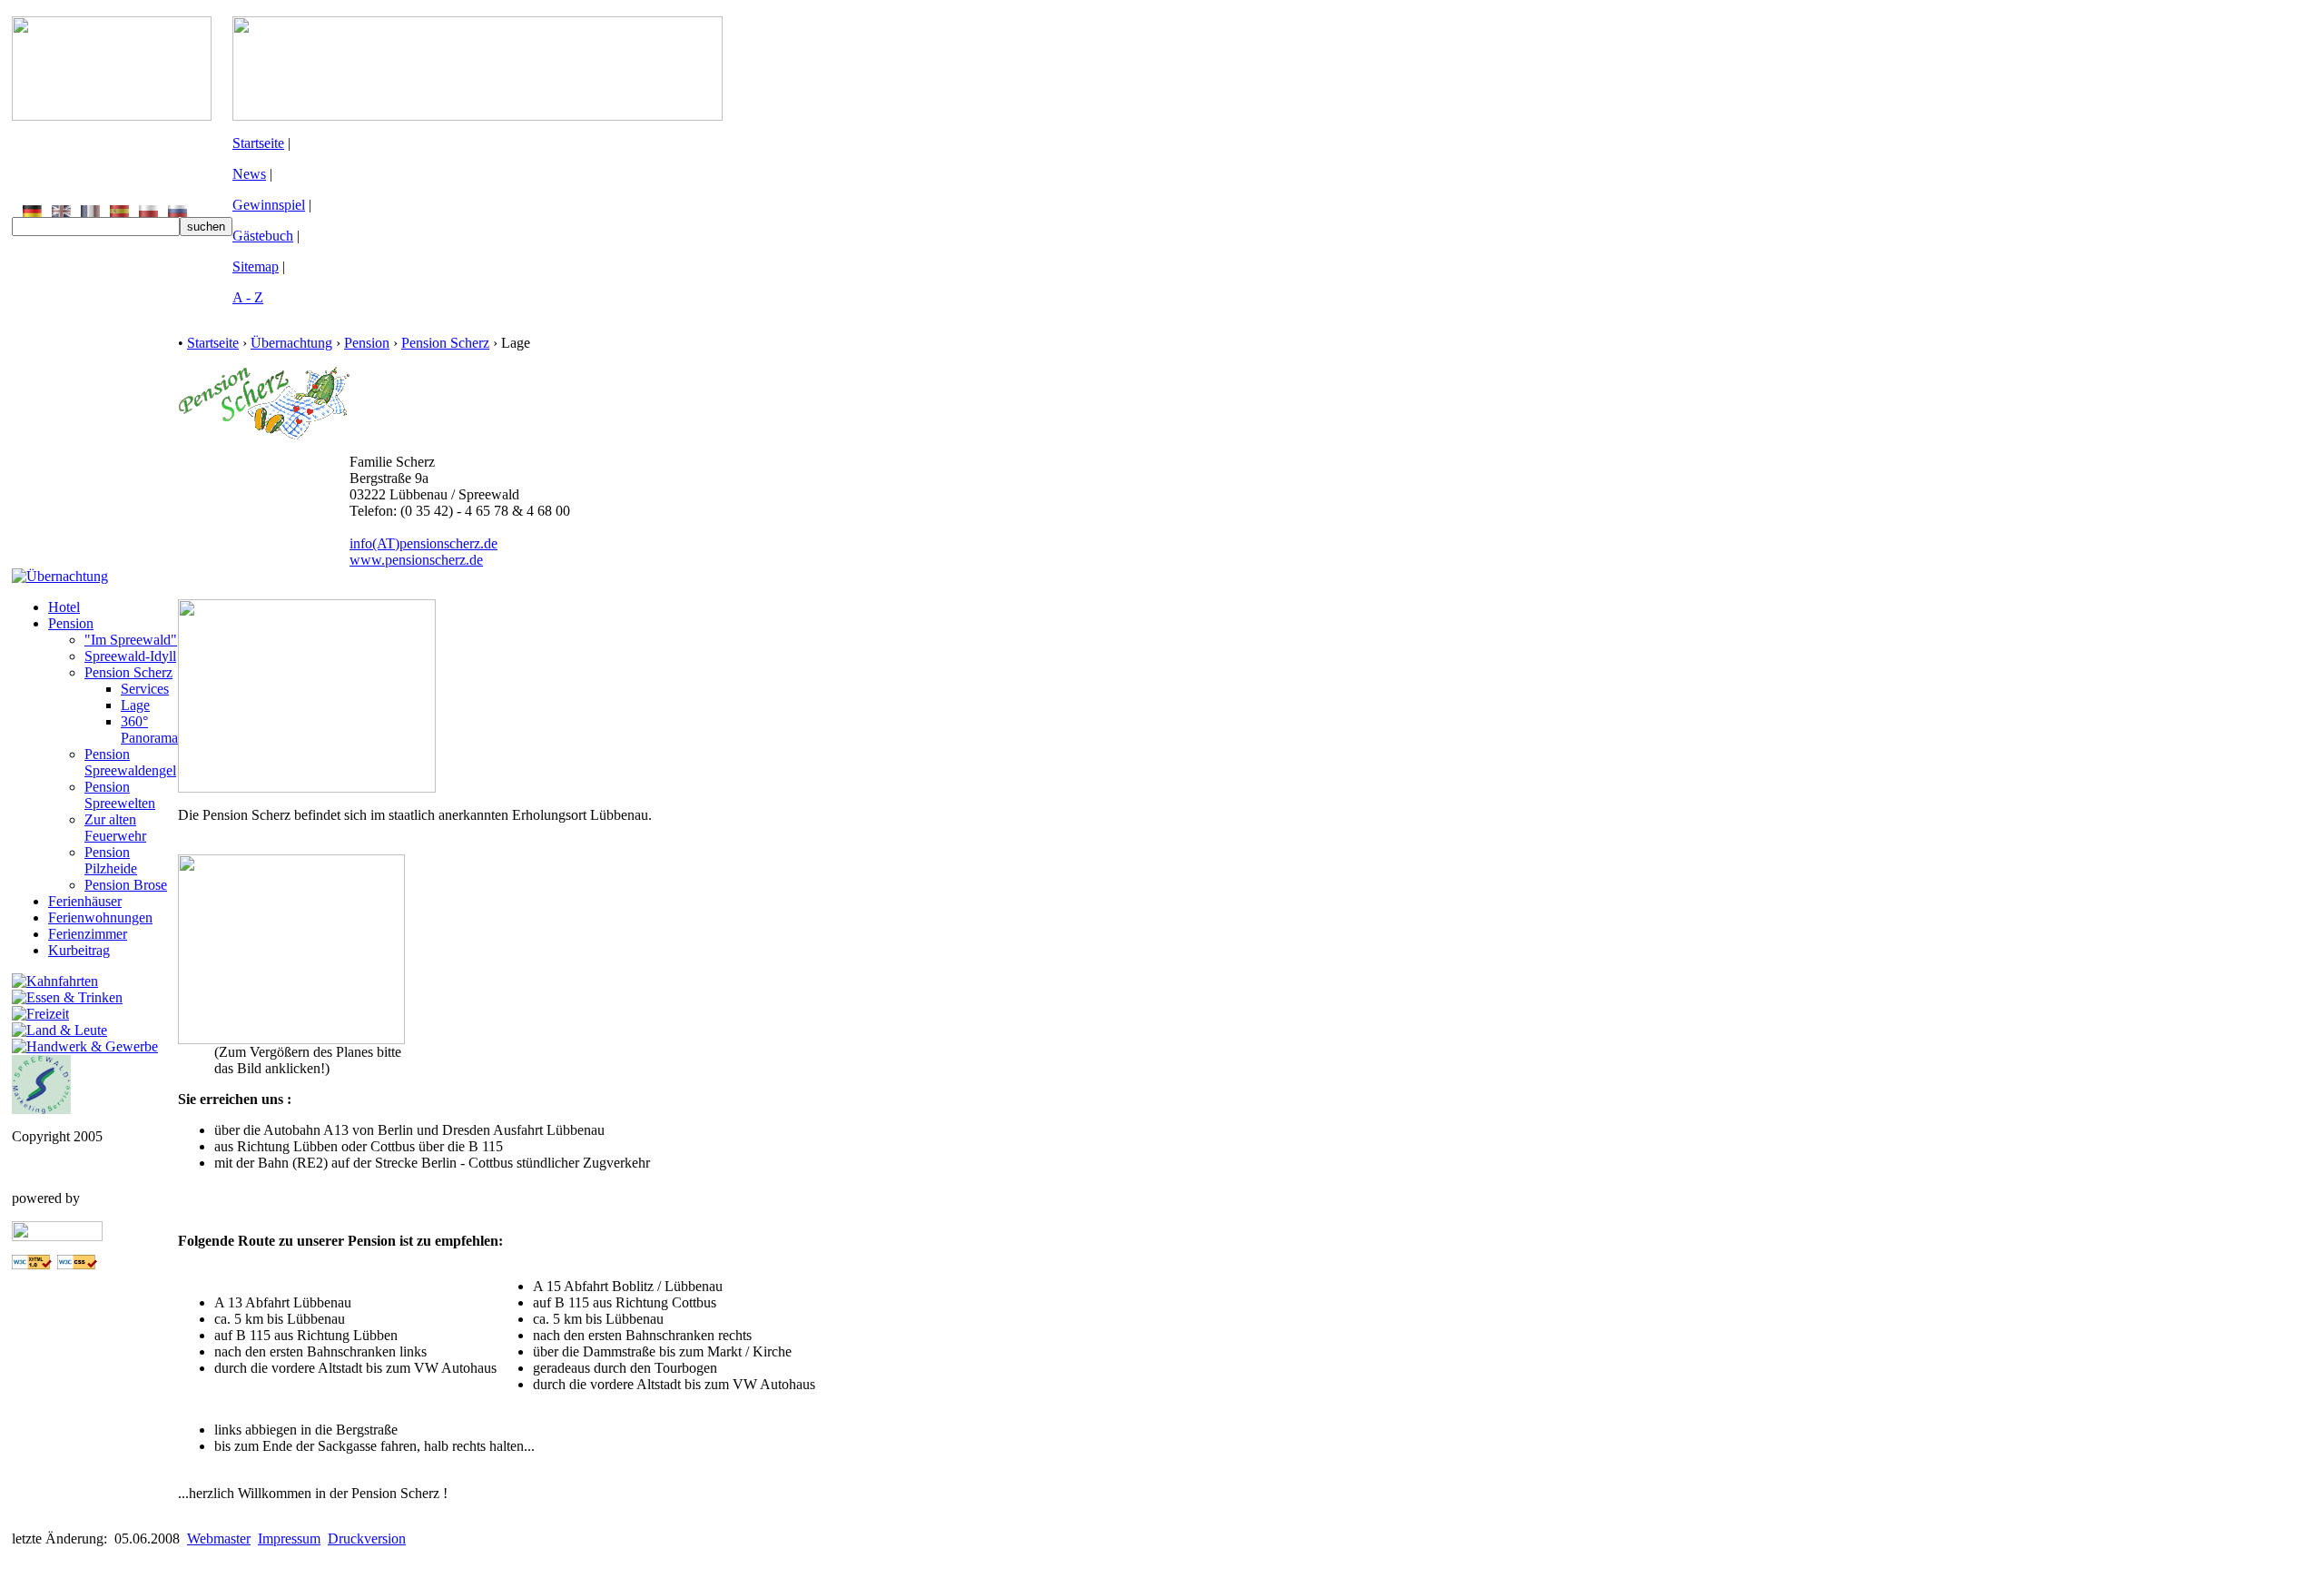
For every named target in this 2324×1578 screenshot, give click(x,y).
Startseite (258, 143)
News (249, 174)
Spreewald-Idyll (130, 656)
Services (145, 689)
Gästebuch (263, 236)
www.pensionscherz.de (416, 560)
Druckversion (367, 1539)
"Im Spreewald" (131, 640)
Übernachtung (291, 343)
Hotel (64, 607)
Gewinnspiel (269, 205)
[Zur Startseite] (112, 116)
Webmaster (219, 1539)
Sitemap (256, 266)
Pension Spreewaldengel (130, 762)
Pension (71, 623)
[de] (32, 212)
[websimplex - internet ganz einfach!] (57, 1236)
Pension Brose (126, 885)
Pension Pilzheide (111, 860)
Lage (135, 705)
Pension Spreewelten (120, 795)
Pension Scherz (128, 672)
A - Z (248, 297)
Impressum (289, 1539)
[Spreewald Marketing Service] (41, 1109)
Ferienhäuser (85, 901)
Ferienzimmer (88, 934)
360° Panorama (149, 730)
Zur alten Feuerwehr (115, 828)
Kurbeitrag (79, 950)
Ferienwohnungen (100, 917)
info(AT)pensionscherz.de (423, 543)
